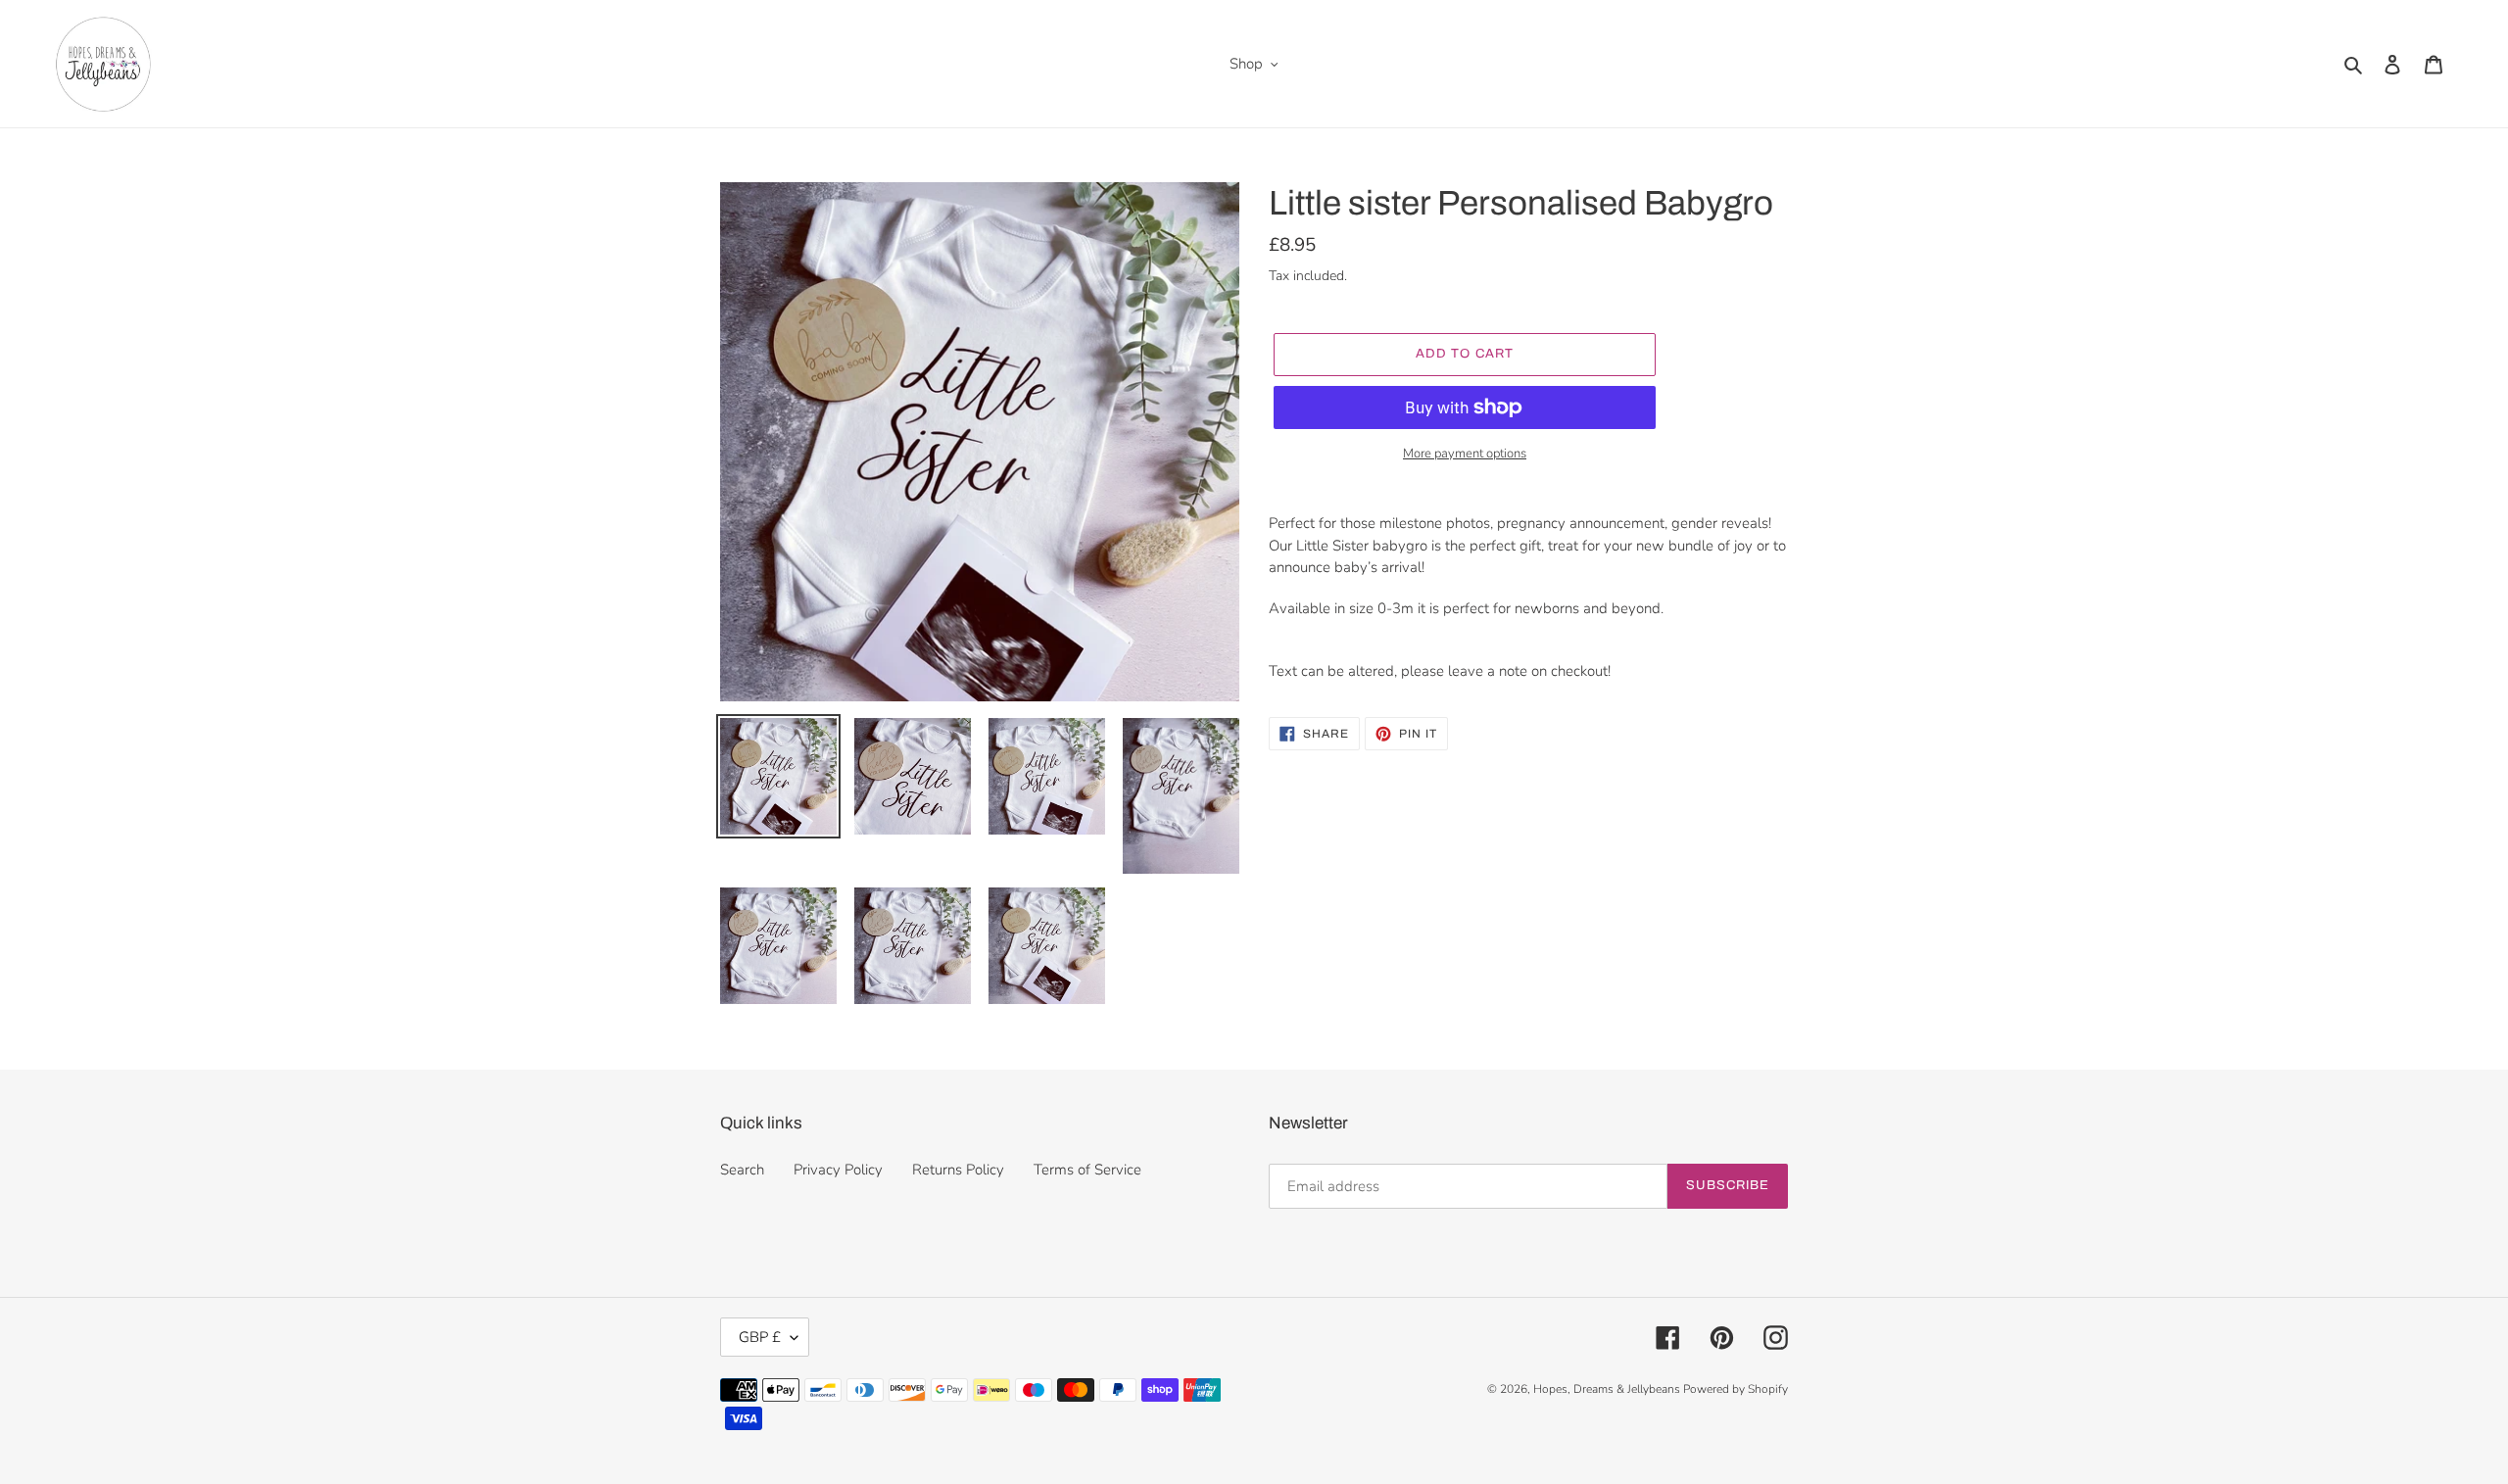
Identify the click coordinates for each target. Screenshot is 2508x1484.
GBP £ (760, 1337)
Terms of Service (1087, 1170)
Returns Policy (958, 1170)
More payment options (1465, 454)
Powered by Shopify (1736, 1389)
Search (742, 1170)
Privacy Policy (838, 1170)
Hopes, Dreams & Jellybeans (1608, 1389)
